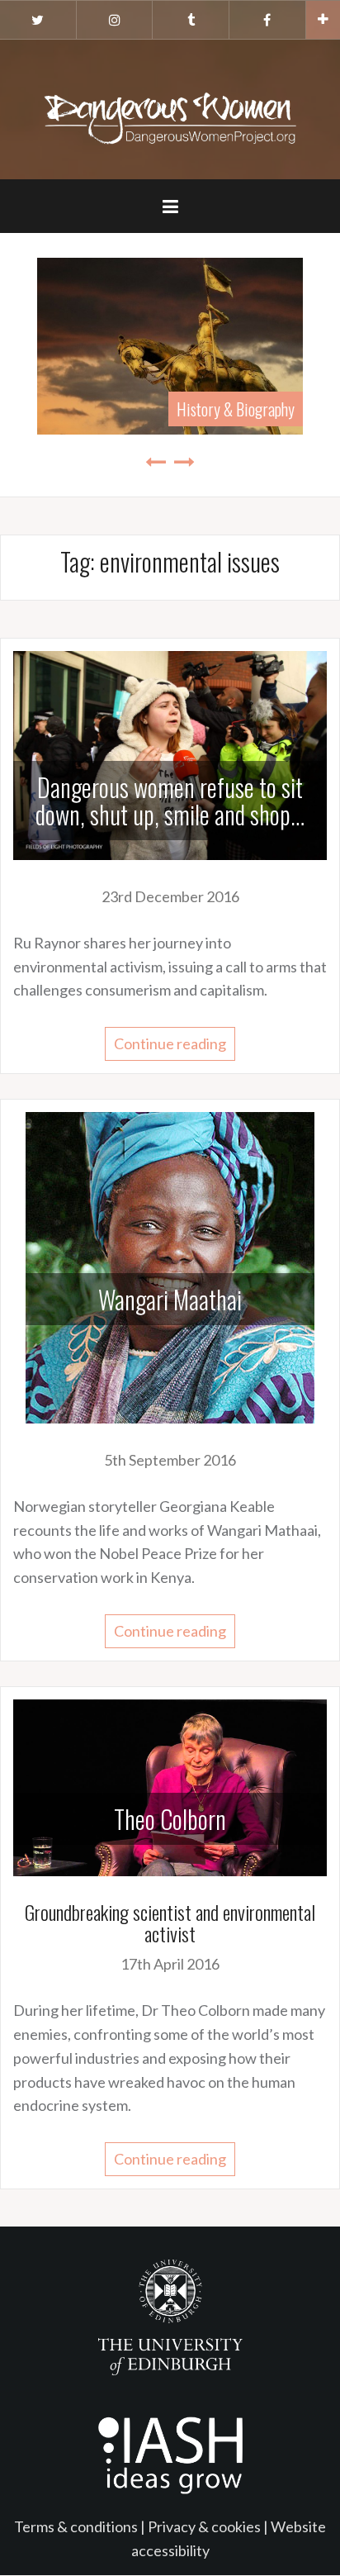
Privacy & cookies (204, 2526)
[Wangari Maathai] (170, 1266)
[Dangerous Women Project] (170, 107)
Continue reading (170, 1043)
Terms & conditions (76, 2526)
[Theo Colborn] (170, 1785)
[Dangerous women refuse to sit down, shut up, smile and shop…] (170, 753)
